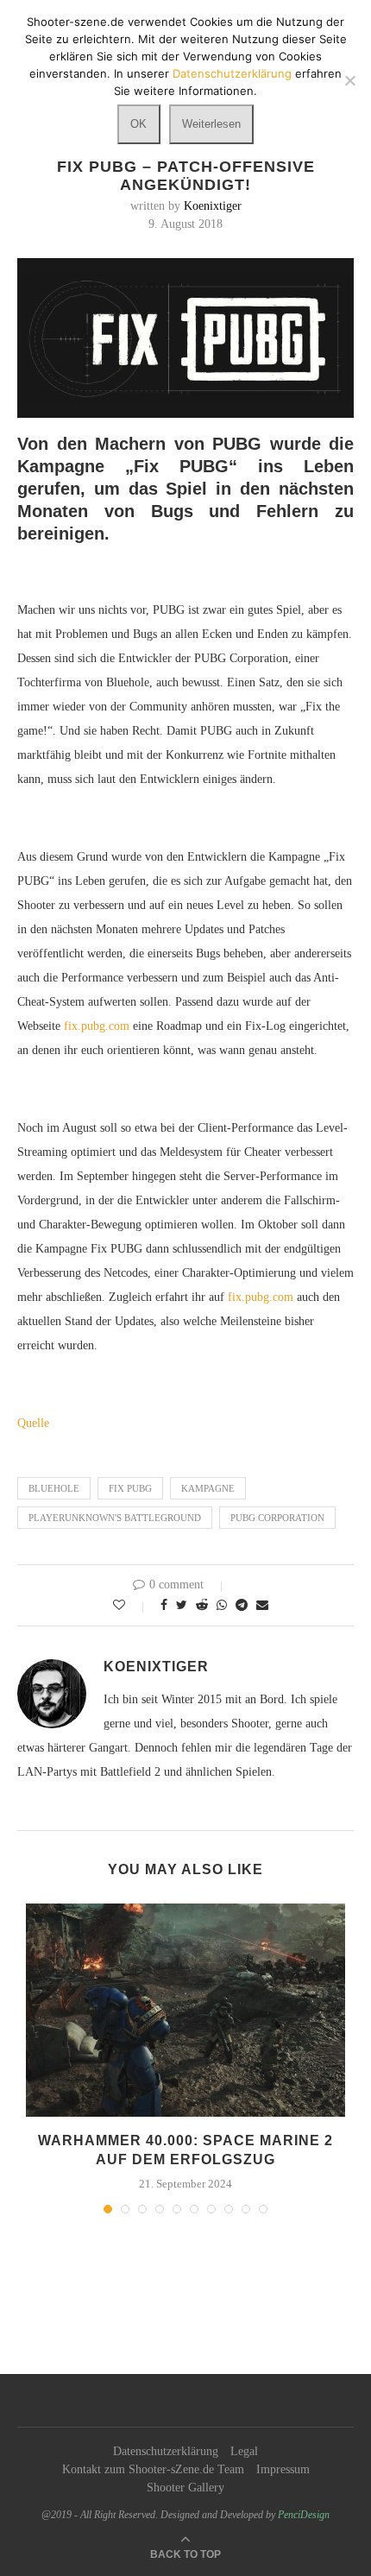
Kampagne (208, 1488)
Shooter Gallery (185, 2488)
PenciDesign (304, 2515)
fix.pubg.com (97, 1026)
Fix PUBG (130, 1488)
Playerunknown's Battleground (115, 1518)
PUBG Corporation (277, 1518)
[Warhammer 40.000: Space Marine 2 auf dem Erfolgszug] (185, 2010)
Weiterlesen (211, 124)
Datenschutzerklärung (166, 2451)
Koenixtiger (213, 206)
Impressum (283, 2469)
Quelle (33, 1423)
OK (138, 124)
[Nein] (349, 80)
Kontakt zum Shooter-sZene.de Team (153, 2469)
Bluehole (54, 1488)
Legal (244, 2451)
